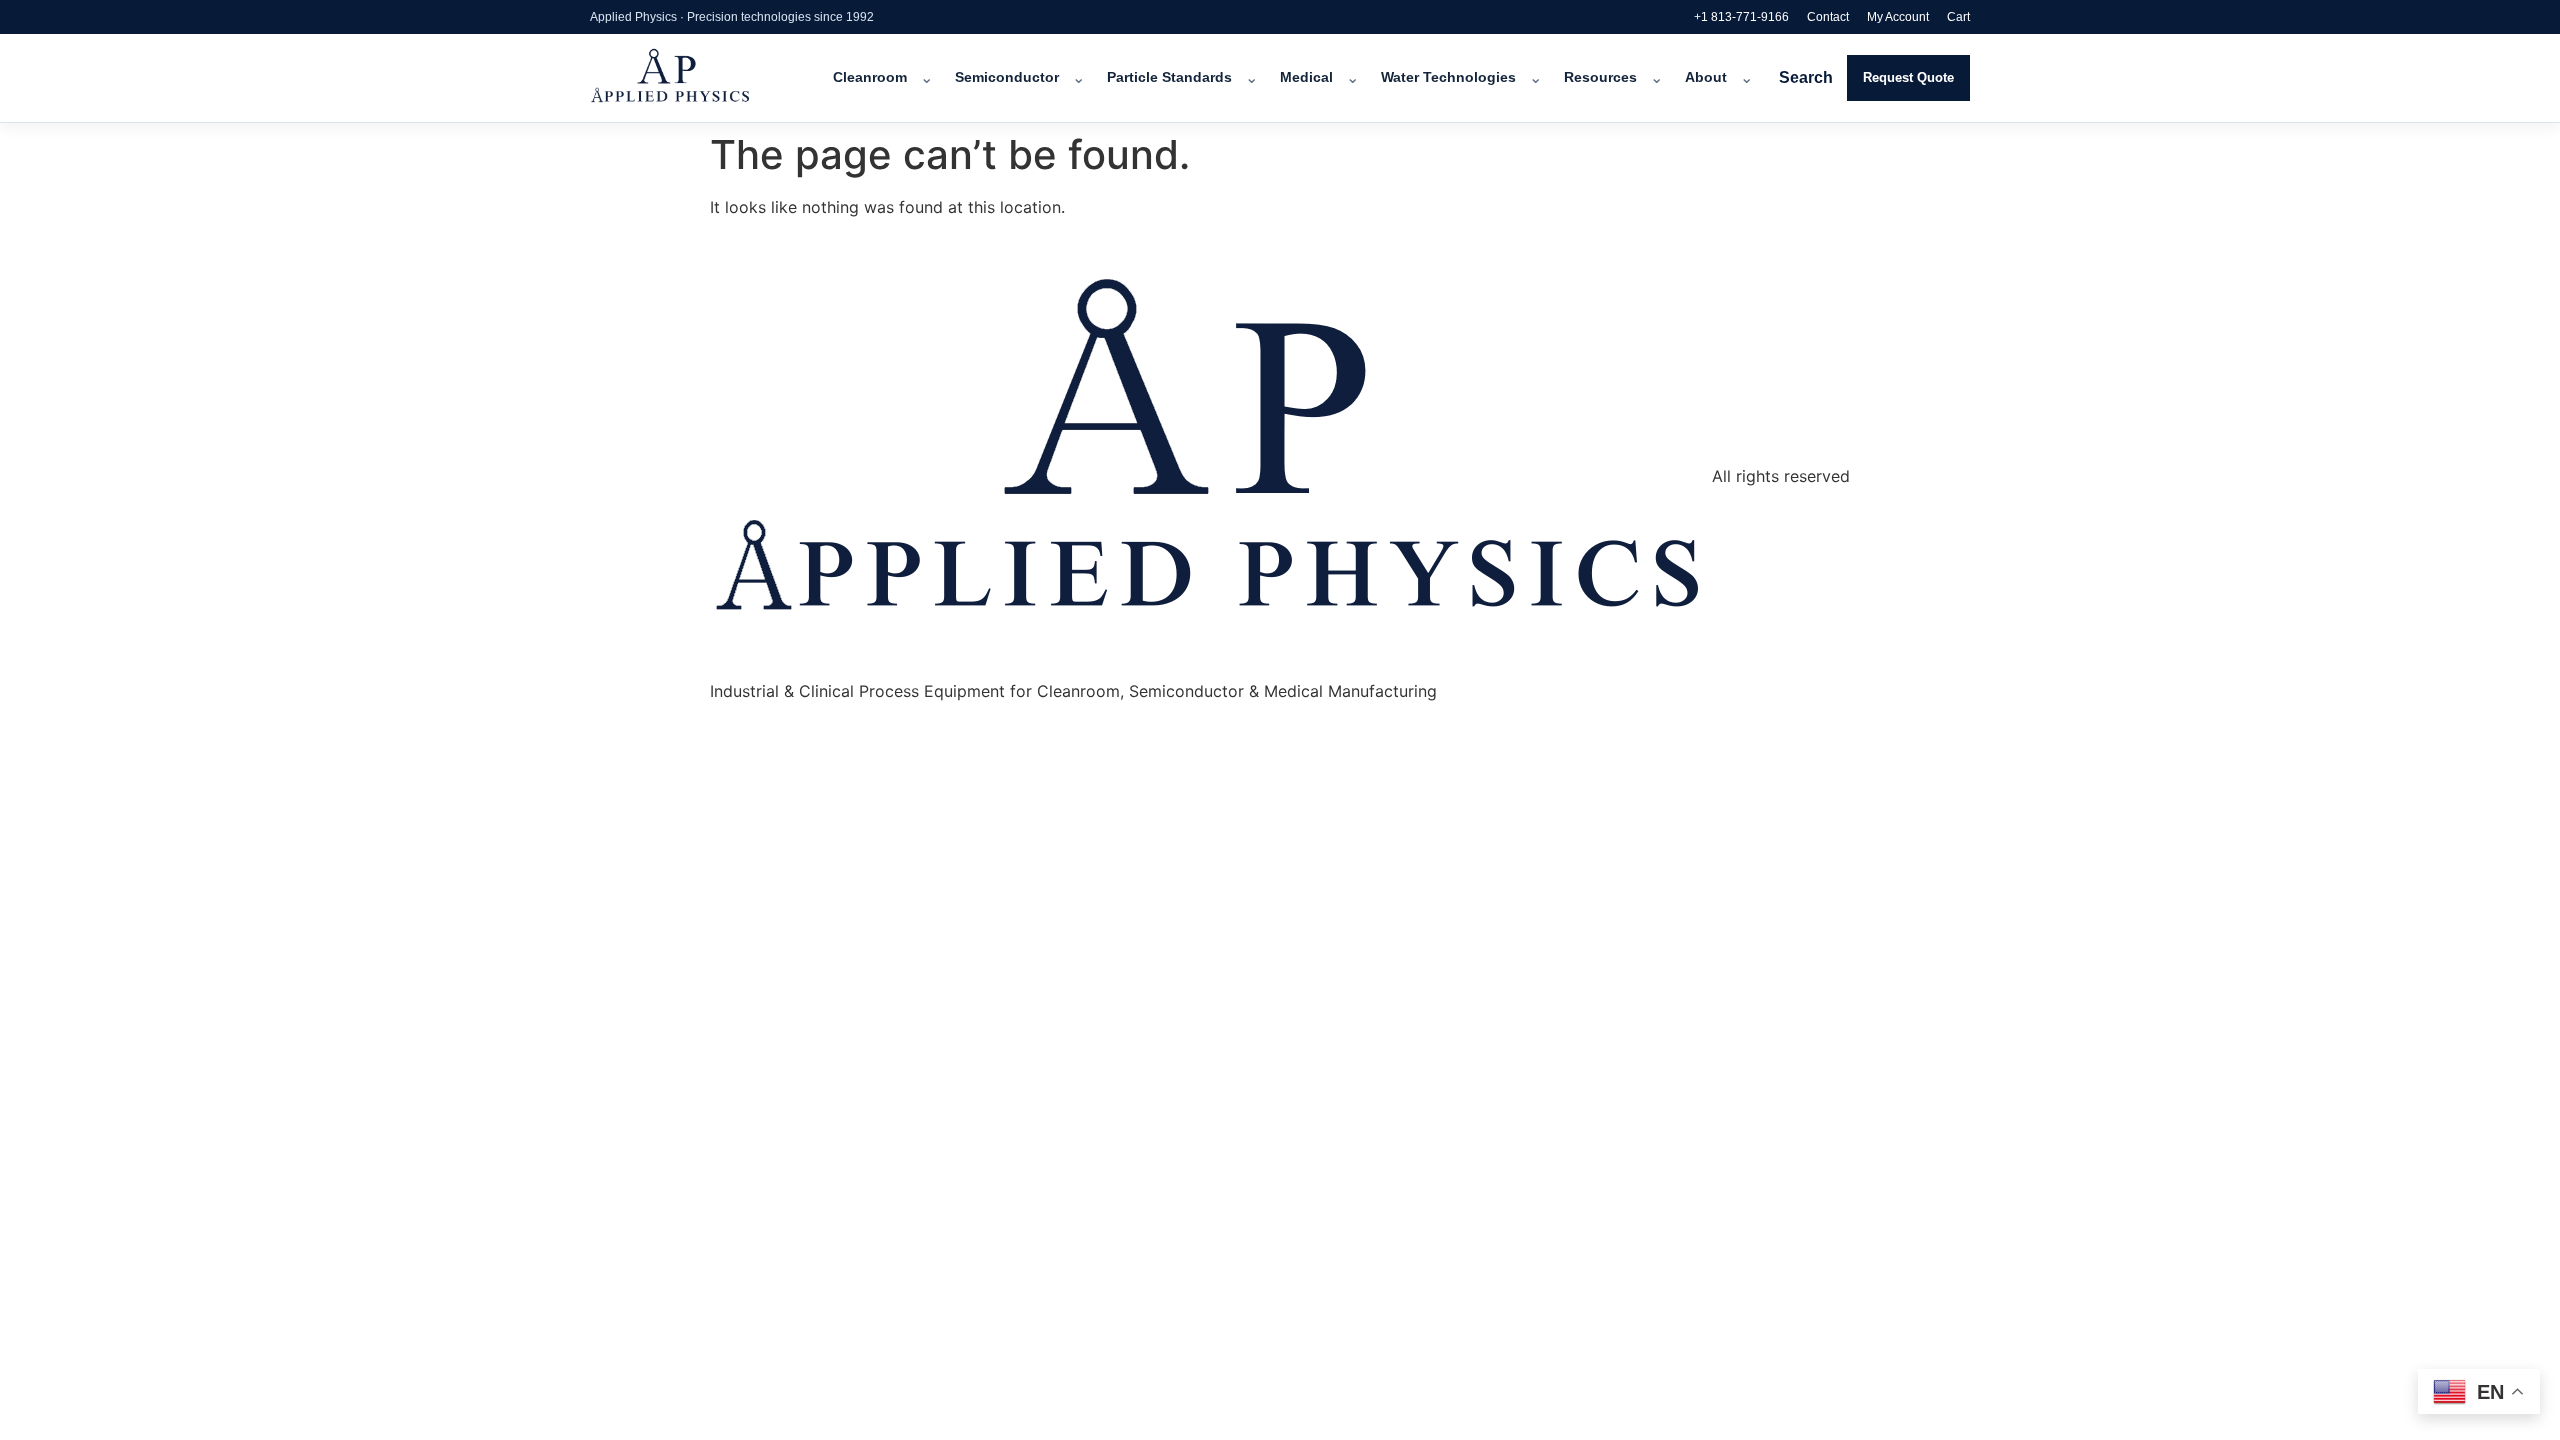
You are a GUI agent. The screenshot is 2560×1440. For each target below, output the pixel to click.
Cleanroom (870, 77)
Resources (1600, 77)
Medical (1306, 77)
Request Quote (1908, 77)
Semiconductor (1007, 77)
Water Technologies (1448, 77)
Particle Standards (1169, 77)
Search (1806, 77)
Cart (1958, 17)
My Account (1898, 17)
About (1706, 77)
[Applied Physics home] (697, 78)
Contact (1828, 17)
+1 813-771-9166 (1741, 17)
